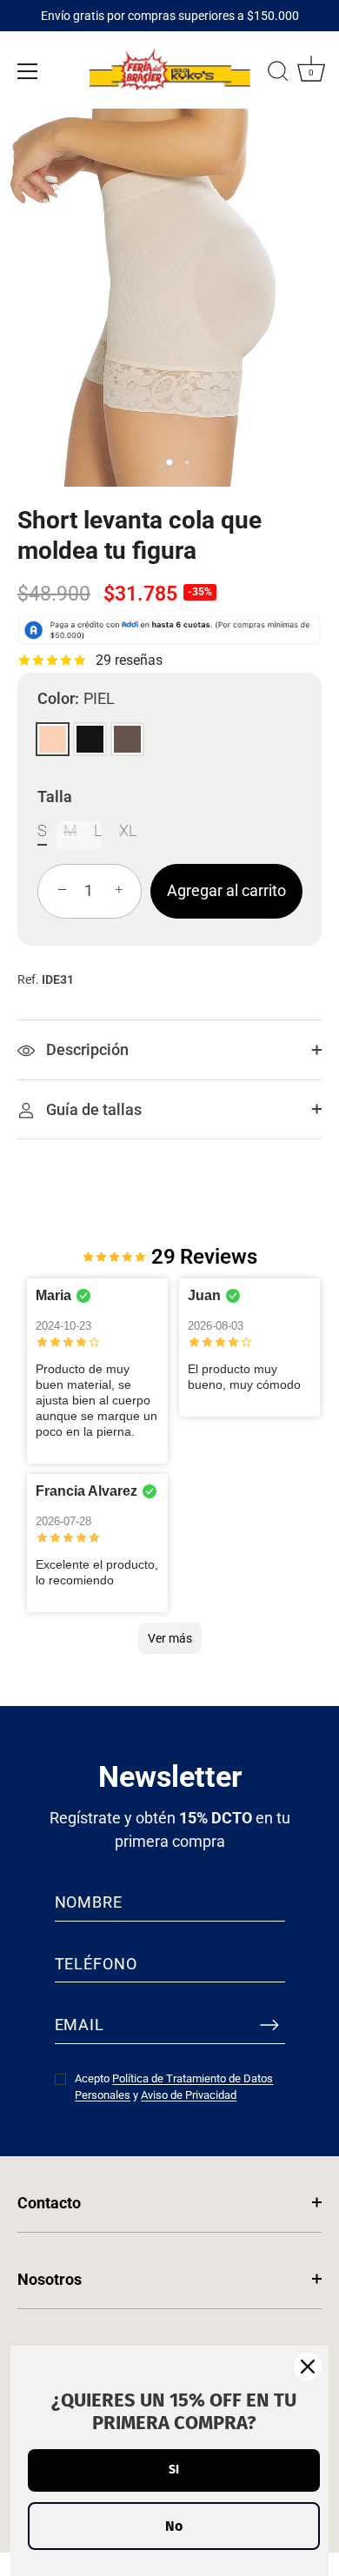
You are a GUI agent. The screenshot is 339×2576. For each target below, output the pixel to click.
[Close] (308, 2367)
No (174, 2526)
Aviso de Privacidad (189, 2095)
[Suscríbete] (269, 2024)
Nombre (89, 1902)
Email (80, 2025)
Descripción (86, 1049)
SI (174, 2470)
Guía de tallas (92, 1109)
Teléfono (96, 1964)
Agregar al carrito (226, 890)
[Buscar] (278, 74)
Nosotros (50, 2279)
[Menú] (28, 71)
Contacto (49, 2203)
